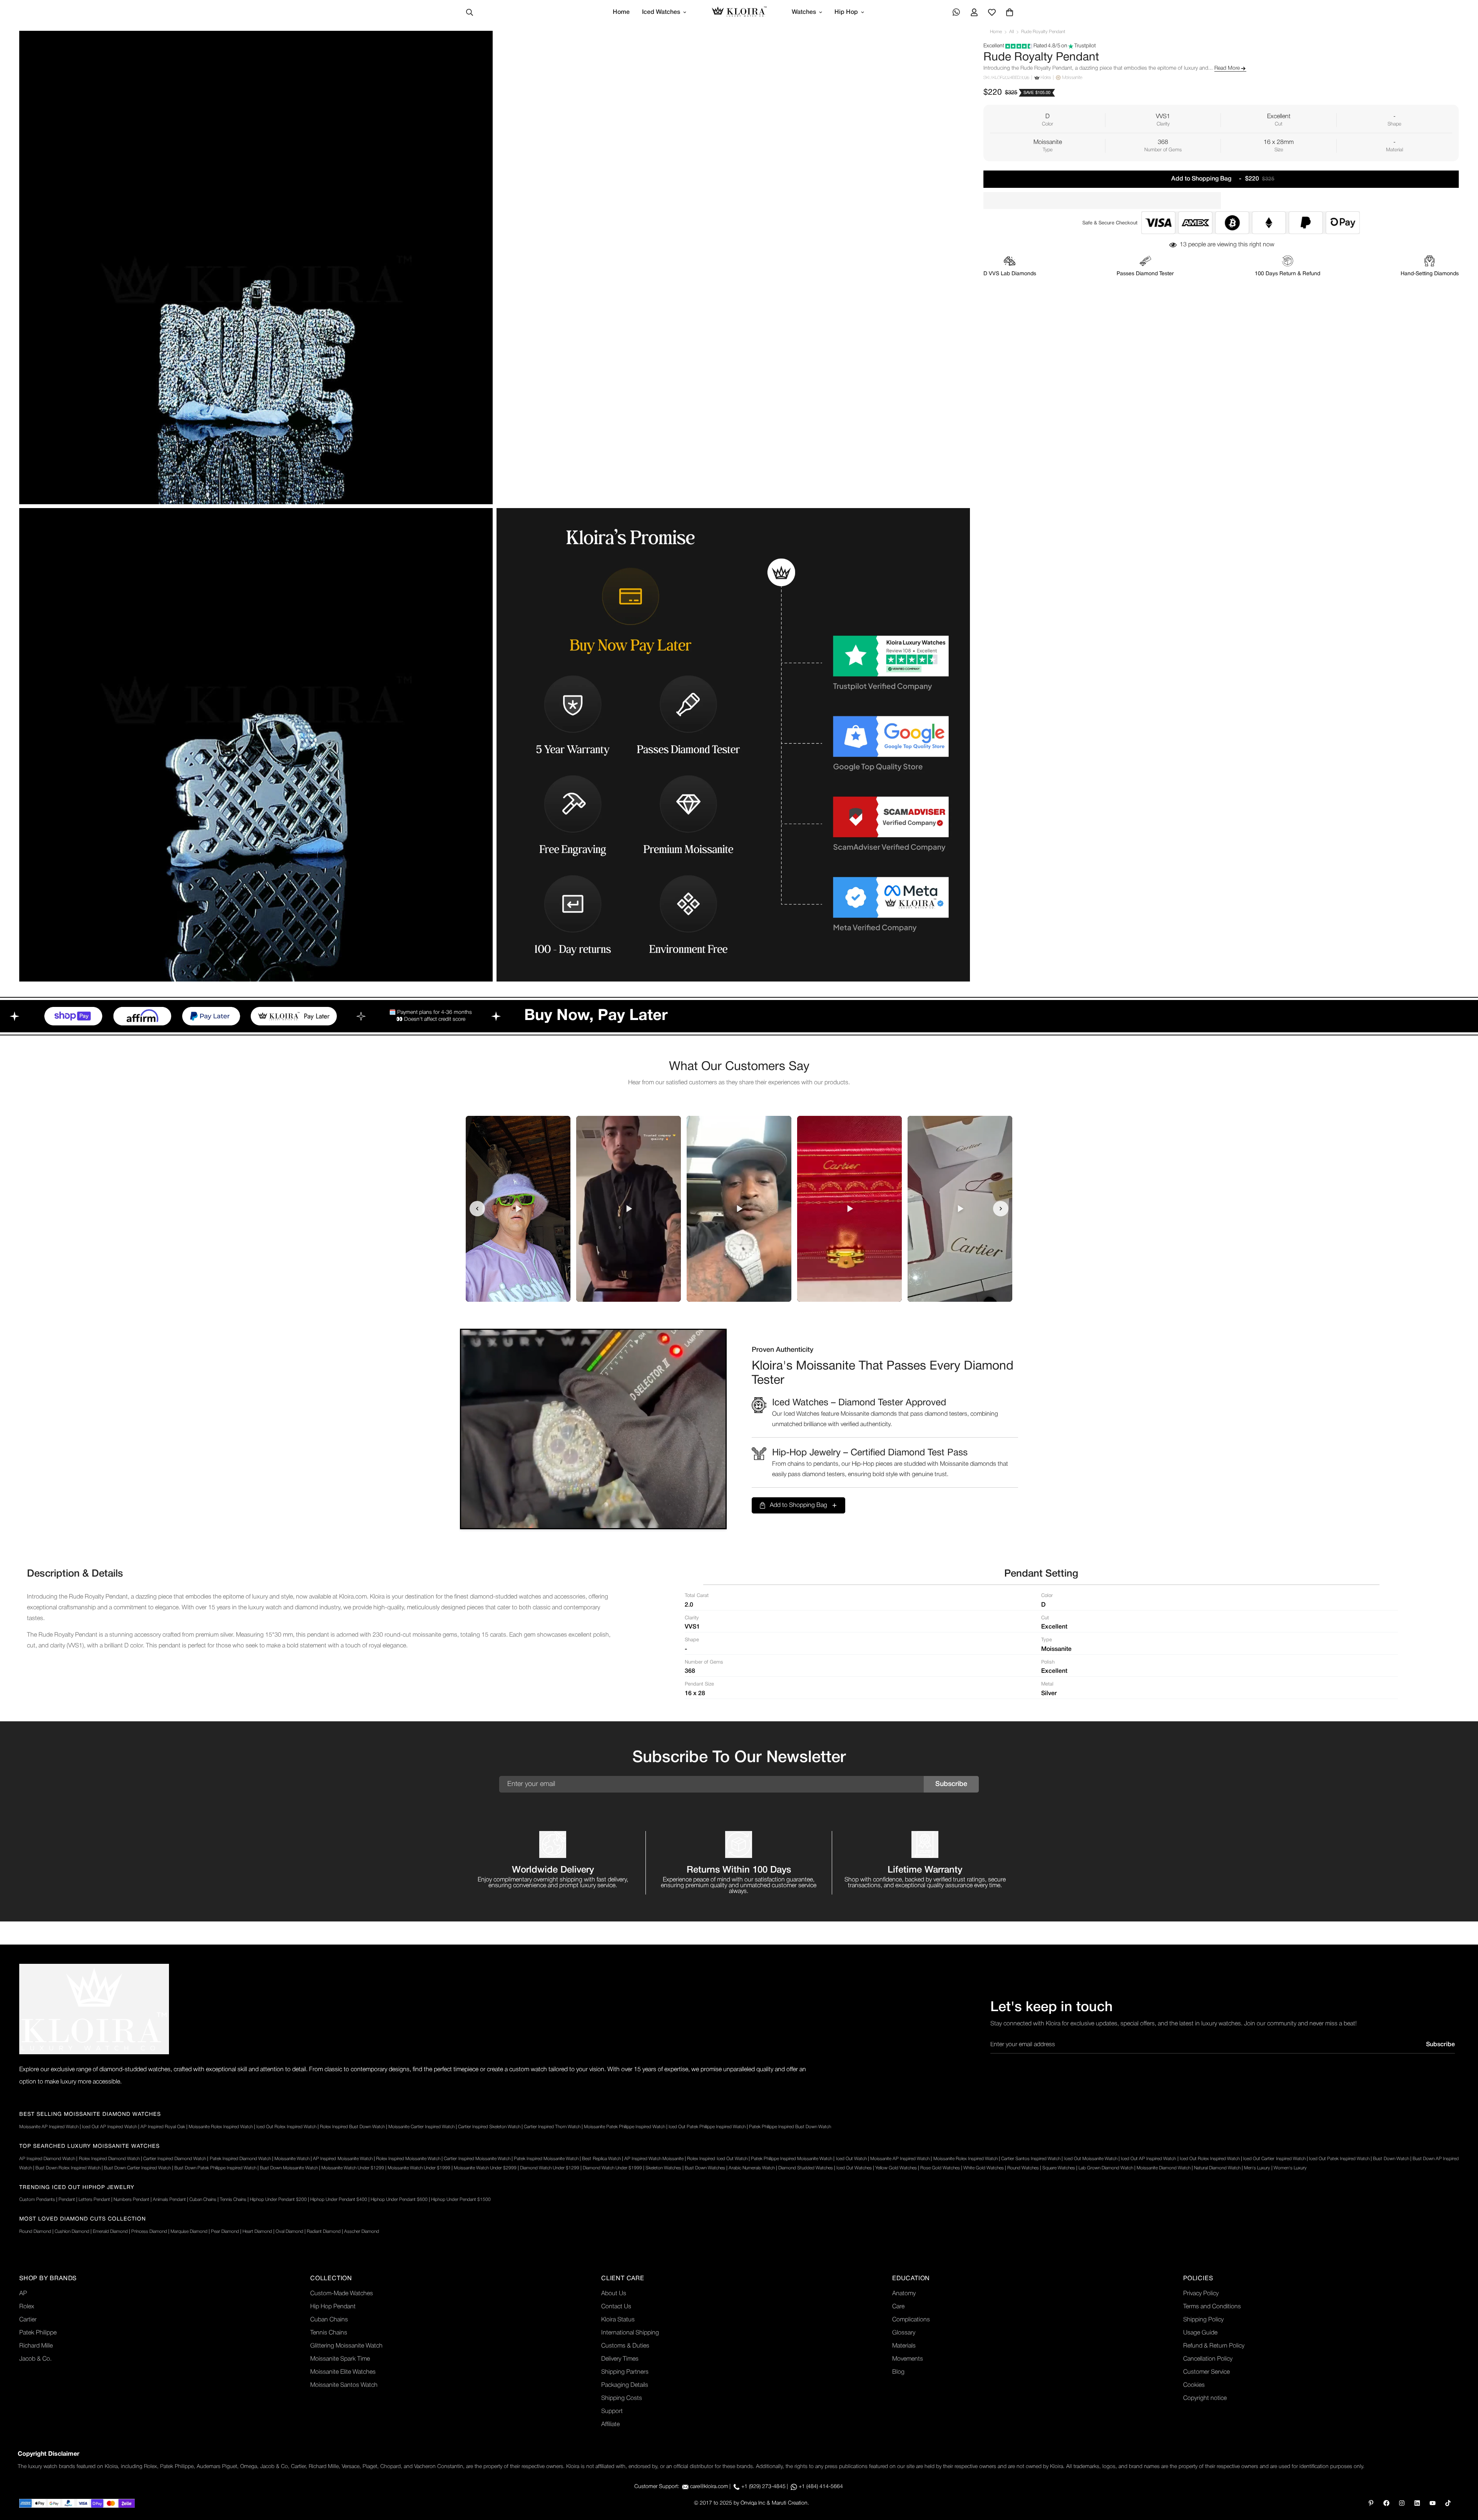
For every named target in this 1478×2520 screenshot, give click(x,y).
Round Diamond (35, 2232)
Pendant (67, 2200)
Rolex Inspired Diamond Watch (109, 2159)
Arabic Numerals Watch (752, 2168)
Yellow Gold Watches (896, 2168)
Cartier (28, 2320)
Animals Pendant (169, 2200)
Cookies (1194, 2385)
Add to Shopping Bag (798, 1505)
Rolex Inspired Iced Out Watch (717, 2159)
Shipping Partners (625, 2372)
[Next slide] (1001, 1209)
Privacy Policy (1201, 2294)
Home (621, 12)
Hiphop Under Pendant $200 (278, 2200)
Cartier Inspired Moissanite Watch (477, 2159)
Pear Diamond (225, 2232)
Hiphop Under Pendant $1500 (461, 2200)
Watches (804, 12)
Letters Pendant (94, 2200)
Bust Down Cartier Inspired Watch (137, 2168)
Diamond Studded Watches (806, 2168)
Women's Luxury (1290, 2168)
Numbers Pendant (131, 2200)
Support (612, 2411)
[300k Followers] (1386, 2503)
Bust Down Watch (1391, 2159)
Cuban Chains (203, 2200)
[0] (1010, 12)
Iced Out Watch (851, 2159)
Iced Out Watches (854, 2168)
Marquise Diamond (189, 2232)
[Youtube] (1433, 2503)
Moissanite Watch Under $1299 (353, 2168)
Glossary (904, 2333)
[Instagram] (1402, 2503)
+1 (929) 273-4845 (763, 2487)
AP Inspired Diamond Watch (47, 2159)
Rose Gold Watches (940, 2168)
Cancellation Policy (1208, 2359)
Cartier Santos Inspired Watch (1031, 2159)
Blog (898, 2372)
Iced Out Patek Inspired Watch (1339, 2159)
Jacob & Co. (35, 2359)
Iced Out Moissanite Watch (1091, 2159)
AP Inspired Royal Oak (163, 2127)
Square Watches (1059, 2168)
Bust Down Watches (705, 2168)
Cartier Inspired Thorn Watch (552, 2127)
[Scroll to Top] (1463, 2478)
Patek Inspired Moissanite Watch (546, 2159)
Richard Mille (36, 2346)
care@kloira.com (709, 2487)
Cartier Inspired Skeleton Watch (489, 2127)
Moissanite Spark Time (340, 2359)
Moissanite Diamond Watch (1164, 2168)
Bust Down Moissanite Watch (289, 2168)
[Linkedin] (1417, 2503)
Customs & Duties (625, 2346)
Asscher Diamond (362, 2232)
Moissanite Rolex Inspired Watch (221, 2127)
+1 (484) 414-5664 (821, 2487)
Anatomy (904, 2294)
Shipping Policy (1203, 2320)
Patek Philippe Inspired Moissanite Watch (792, 2159)
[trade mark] (94, 2009)
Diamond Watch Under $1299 (550, 2168)
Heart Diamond (257, 2232)
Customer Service (1206, 2372)
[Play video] (518, 1209)
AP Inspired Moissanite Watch (343, 2159)
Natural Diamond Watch (1217, 2168)
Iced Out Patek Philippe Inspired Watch (707, 2127)
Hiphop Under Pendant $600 (399, 2200)
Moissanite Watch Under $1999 (419, 2168)
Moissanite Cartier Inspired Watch (421, 2127)
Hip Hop (846, 12)
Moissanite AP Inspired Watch (49, 2127)
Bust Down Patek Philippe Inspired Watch (215, 2168)
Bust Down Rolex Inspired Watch (68, 2168)
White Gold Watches (984, 2168)
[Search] (470, 12)
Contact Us (616, 2307)
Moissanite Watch (292, 2159)
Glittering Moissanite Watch (346, 2346)
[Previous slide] (477, 1209)
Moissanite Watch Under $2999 (485, 2168)
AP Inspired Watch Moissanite (654, 2159)
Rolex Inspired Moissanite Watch (408, 2159)
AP (23, 2294)
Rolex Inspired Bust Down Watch (352, 2127)
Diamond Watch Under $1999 (612, 2168)
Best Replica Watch (601, 2159)
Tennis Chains (233, 2200)
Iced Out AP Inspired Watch (110, 2127)
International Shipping (630, 2333)
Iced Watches (661, 12)
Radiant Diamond (324, 2232)
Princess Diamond (149, 2232)
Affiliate (610, 2425)
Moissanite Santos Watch (344, 2385)
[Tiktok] (1448, 2503)
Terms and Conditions (1212, 2307)
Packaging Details (625, 2385)
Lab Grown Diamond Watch (1106, 2168)
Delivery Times (620, 2359)
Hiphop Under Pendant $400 (339, 2200)
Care (898, 2307)
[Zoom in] (478, 47)
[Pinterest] (1371, 2503)
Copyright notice (1205, 2398)
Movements (908, 2359)
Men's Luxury (1257, 2168)
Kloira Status (618, 2320)
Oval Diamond (289, 2232)
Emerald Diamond (110, 2232)
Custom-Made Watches (342, 2294)
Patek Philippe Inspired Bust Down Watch (790, 2127)
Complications (911, 2320)
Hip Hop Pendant (333, 2307)
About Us (614, 2294)
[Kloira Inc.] (739, 13)
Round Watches (1023, 2168)
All (1012, 32)
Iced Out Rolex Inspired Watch (286, 2127)
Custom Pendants (37, 2200)
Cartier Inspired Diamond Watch (175, 2159)
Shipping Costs (622, 2398)
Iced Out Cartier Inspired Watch (1274, 2159)
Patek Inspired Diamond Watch (240, 2159)
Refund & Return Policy (1214, 2346)
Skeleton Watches (663, 2168)
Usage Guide (1200, 2333)
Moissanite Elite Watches (343, 2372)
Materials (904, 2346)
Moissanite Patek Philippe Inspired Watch (624, 2127)
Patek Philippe (38, 2333)
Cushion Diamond (72, 2232)
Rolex (27, 2307)
